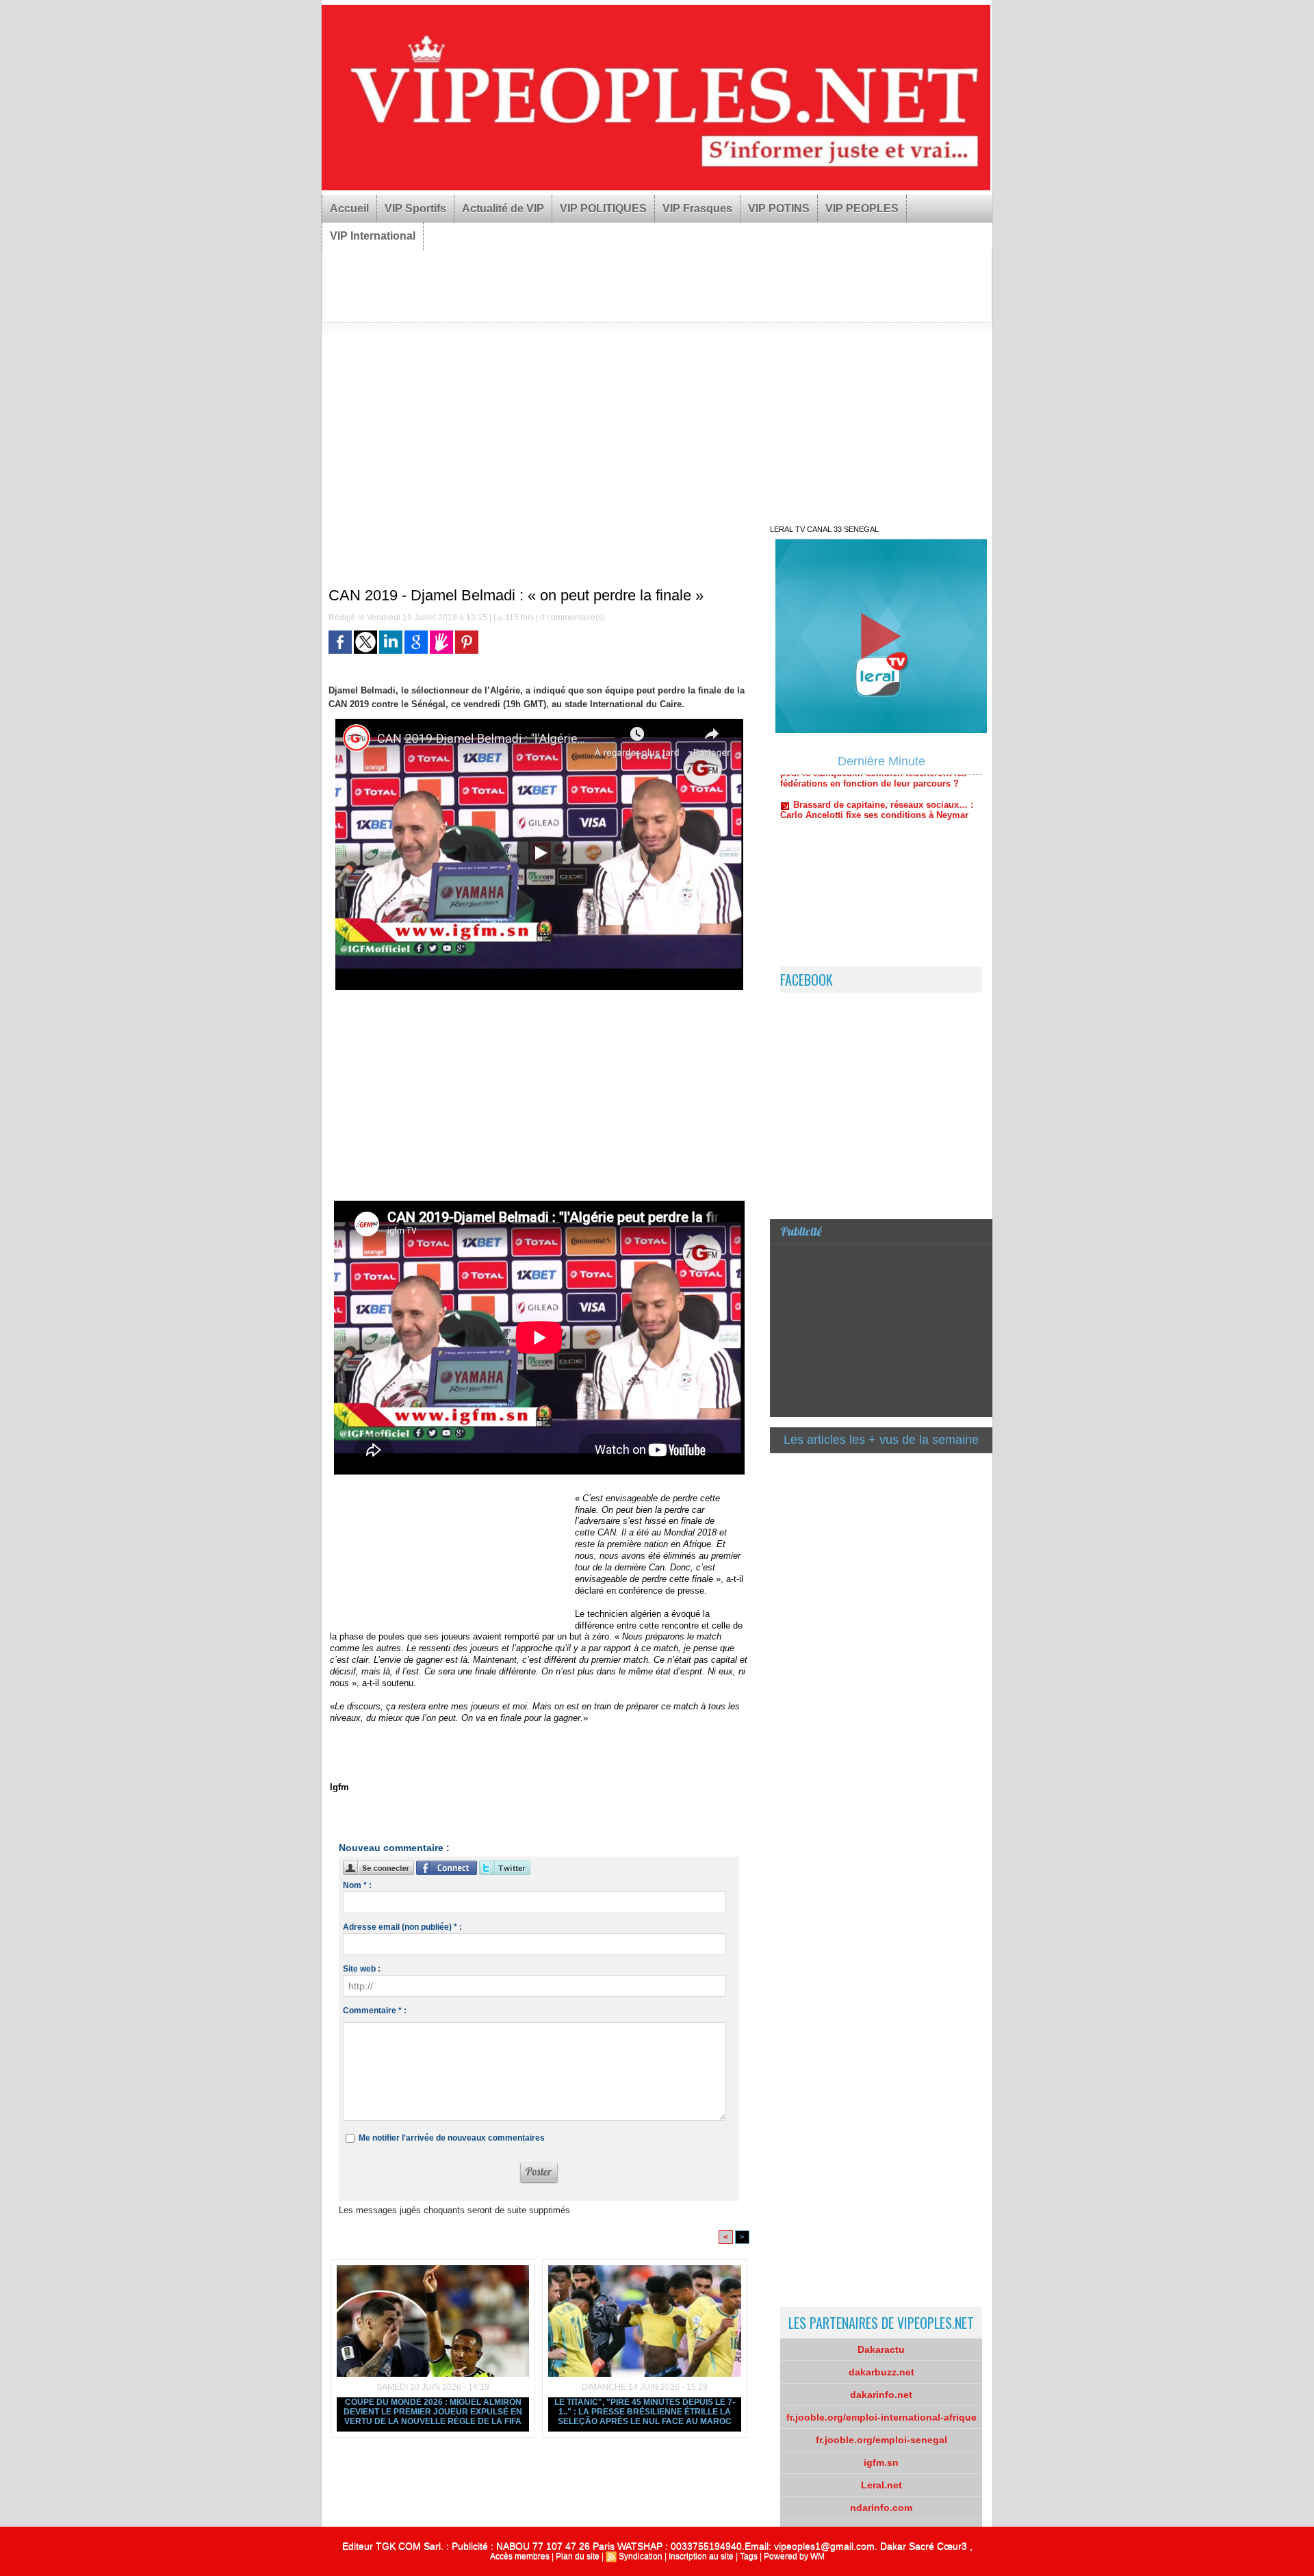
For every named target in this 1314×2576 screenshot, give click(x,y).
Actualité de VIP (503, 208)
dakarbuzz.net (881, 2372)
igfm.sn (881, 2462)
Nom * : (357, 1885)
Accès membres (520, 2556)
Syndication (641, 2556)
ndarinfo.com (881, 2508)
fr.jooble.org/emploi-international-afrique (881, 2417)
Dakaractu (881, 2349)
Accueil (349, 208)
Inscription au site (701, 2556)
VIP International (373, 236)
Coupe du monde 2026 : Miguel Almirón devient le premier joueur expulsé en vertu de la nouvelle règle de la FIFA (433, 2412)
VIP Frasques (697, 208)
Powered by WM (794, 2556)
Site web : (362, 1969)
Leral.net (881, 2485)
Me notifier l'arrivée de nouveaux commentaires (452, 2138)
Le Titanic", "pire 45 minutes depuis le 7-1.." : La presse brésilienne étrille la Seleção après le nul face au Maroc (645, 2412)
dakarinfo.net (881, 2395)
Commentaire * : (375, 2011)
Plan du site (578, 2556)
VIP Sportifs (415, 208)
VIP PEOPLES (862, 208)
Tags (749, 2556)
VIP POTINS (779, 208)
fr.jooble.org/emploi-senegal (881, 2440)
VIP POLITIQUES (603, 208)
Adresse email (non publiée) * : (402, 1927)
